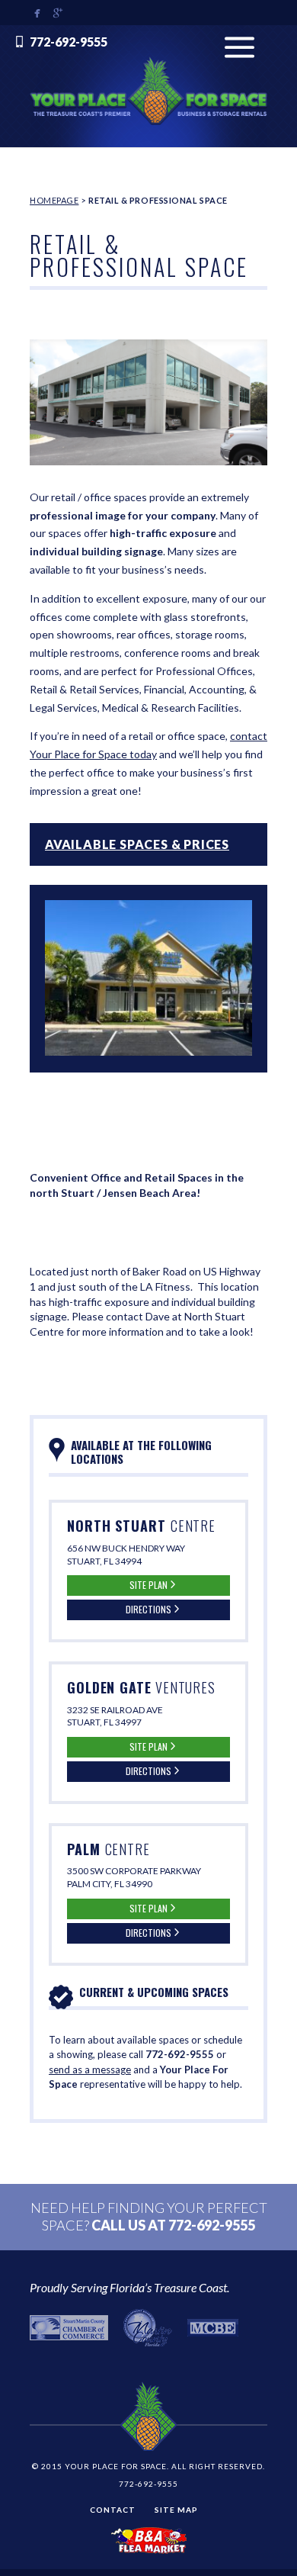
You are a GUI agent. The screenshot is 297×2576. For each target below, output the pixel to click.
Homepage (54, 200)
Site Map (176, 2510)
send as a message (90, 2069)
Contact (113, 2510)
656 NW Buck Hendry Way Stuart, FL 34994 (126, 1555)
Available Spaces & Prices (137, 844)
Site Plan (148, 1585)
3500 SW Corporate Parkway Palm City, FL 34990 (134, 1877)
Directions (148, 1609)
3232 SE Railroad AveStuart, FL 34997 (115, 1716)
